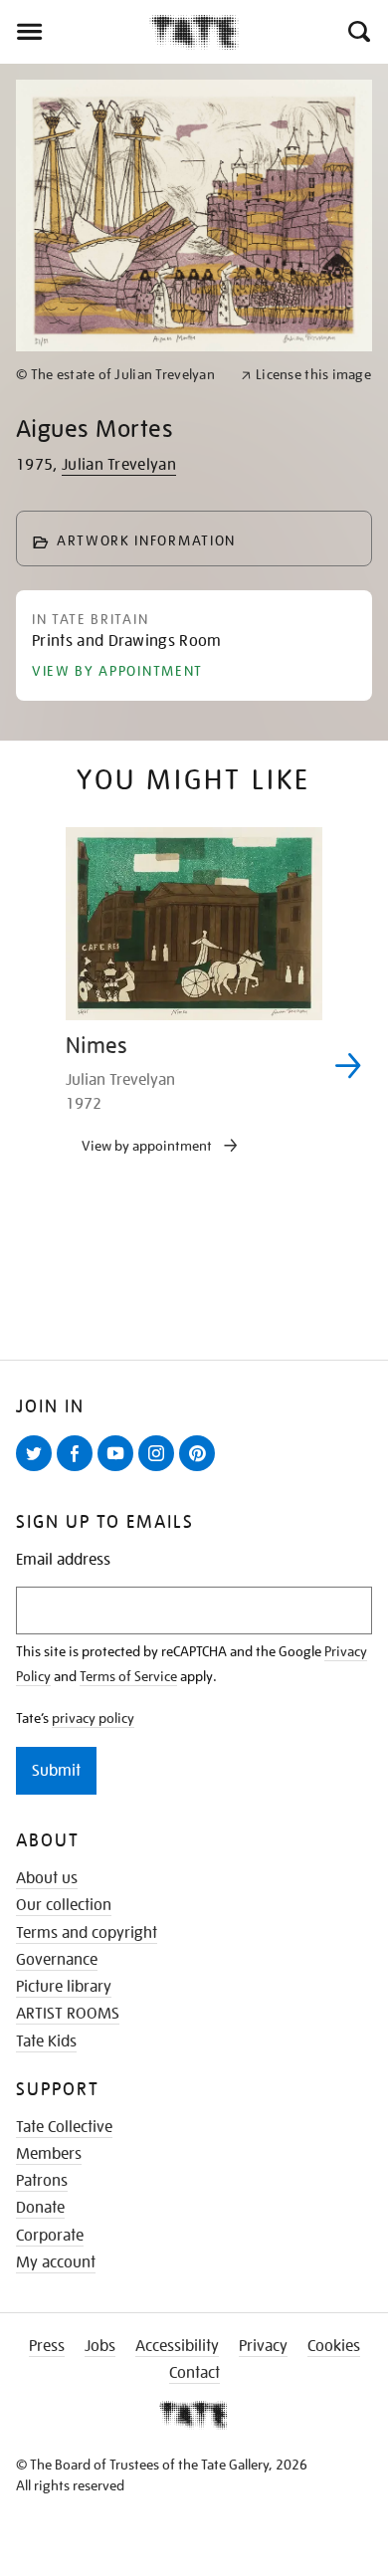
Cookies (334, 2346)
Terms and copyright (87, 1933)
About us (47, 1878)
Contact (194, 2373)
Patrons (42, 2181)
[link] (120, 375)
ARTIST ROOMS (68, 2014)
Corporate (50, 2236)
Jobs (100, 2346)
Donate (40, 2208)
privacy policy (93, 1718)
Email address (63, 1560)
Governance (57, 1960)
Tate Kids (46, 2041)
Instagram (160, 1470)
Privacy (263, 2346)
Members (49, 2154)
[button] (358, 32)
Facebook (79, 1470)
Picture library (64, 1987)
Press (47, 2346)
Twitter (38, 1470)
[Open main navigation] (75, 32)
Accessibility (177, 2346)
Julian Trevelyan (119, 465)
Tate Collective (64, 2127)
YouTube (119, 1470)
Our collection (64, 1905)
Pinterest (201, 1470)
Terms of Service (128, 1676)
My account (56, 2262)
